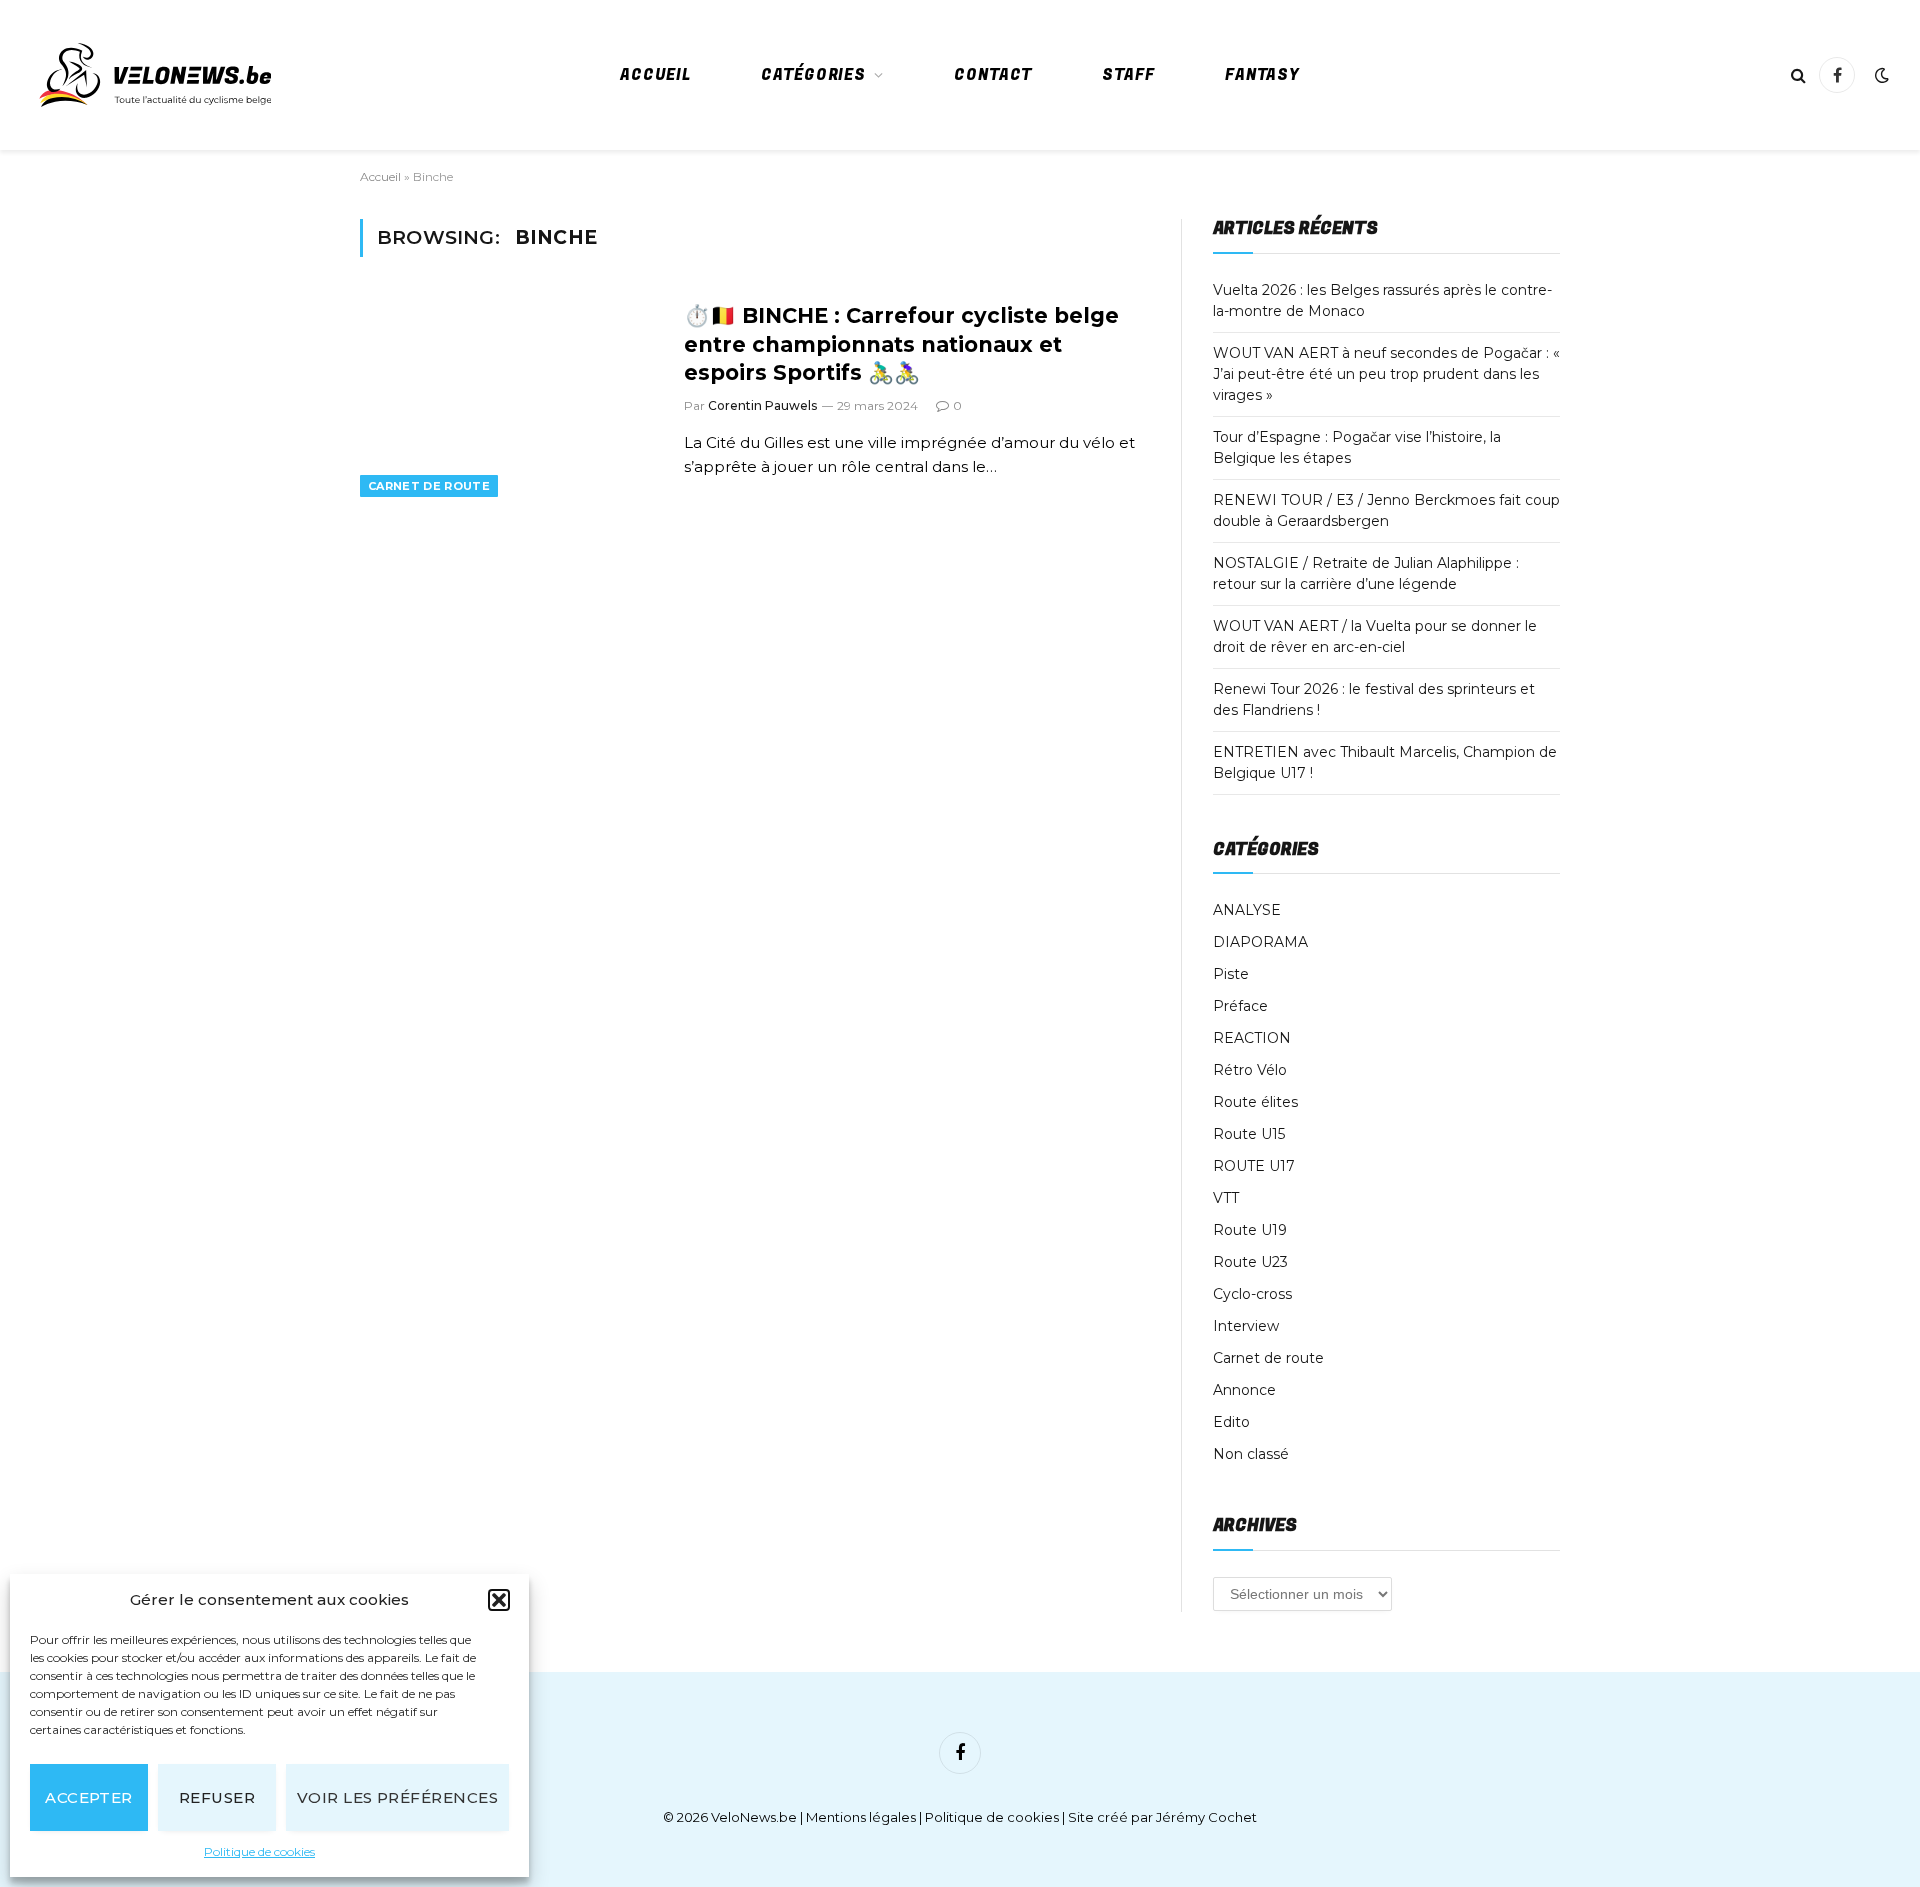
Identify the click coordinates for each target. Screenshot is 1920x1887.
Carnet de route (429, 486)
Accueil (655, 75)
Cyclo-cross (1252, 1294)
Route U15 (1249, 1134)
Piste (1231, 974)
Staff (1128, 75)
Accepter (89, 1797)
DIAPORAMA (1260, 942)
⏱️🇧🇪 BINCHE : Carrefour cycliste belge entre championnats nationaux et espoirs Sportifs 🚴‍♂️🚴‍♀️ (901, 344)
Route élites (1255, 1102)
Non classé (1251, 1454)
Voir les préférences (397, 1797)
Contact (993, 75)
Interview (1246, 1326)
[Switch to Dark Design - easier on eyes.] (1880, 75)
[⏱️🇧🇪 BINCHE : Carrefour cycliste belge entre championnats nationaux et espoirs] (509, 397)
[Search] (1798, 75)
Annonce (1244, 1390)
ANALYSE (1247, 910)
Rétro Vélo (1250, 1070)
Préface (1240, 1006)
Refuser (217, 1797)
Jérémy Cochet (1206, 1817)
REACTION (1252, 1038)
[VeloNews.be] (155, 75)
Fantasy (1262, 75)
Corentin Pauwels (762, 405)
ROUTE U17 (1254, 1166)
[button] (499, 1600)
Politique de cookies (259, 1851)
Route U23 (1250, 1262)
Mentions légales (861, 1817)
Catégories (813, 75)
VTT (1226, 1198)
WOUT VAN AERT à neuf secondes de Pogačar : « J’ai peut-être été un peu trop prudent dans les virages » (1386, 374)
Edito (1231, 1422)
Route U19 (1250, 1230)
